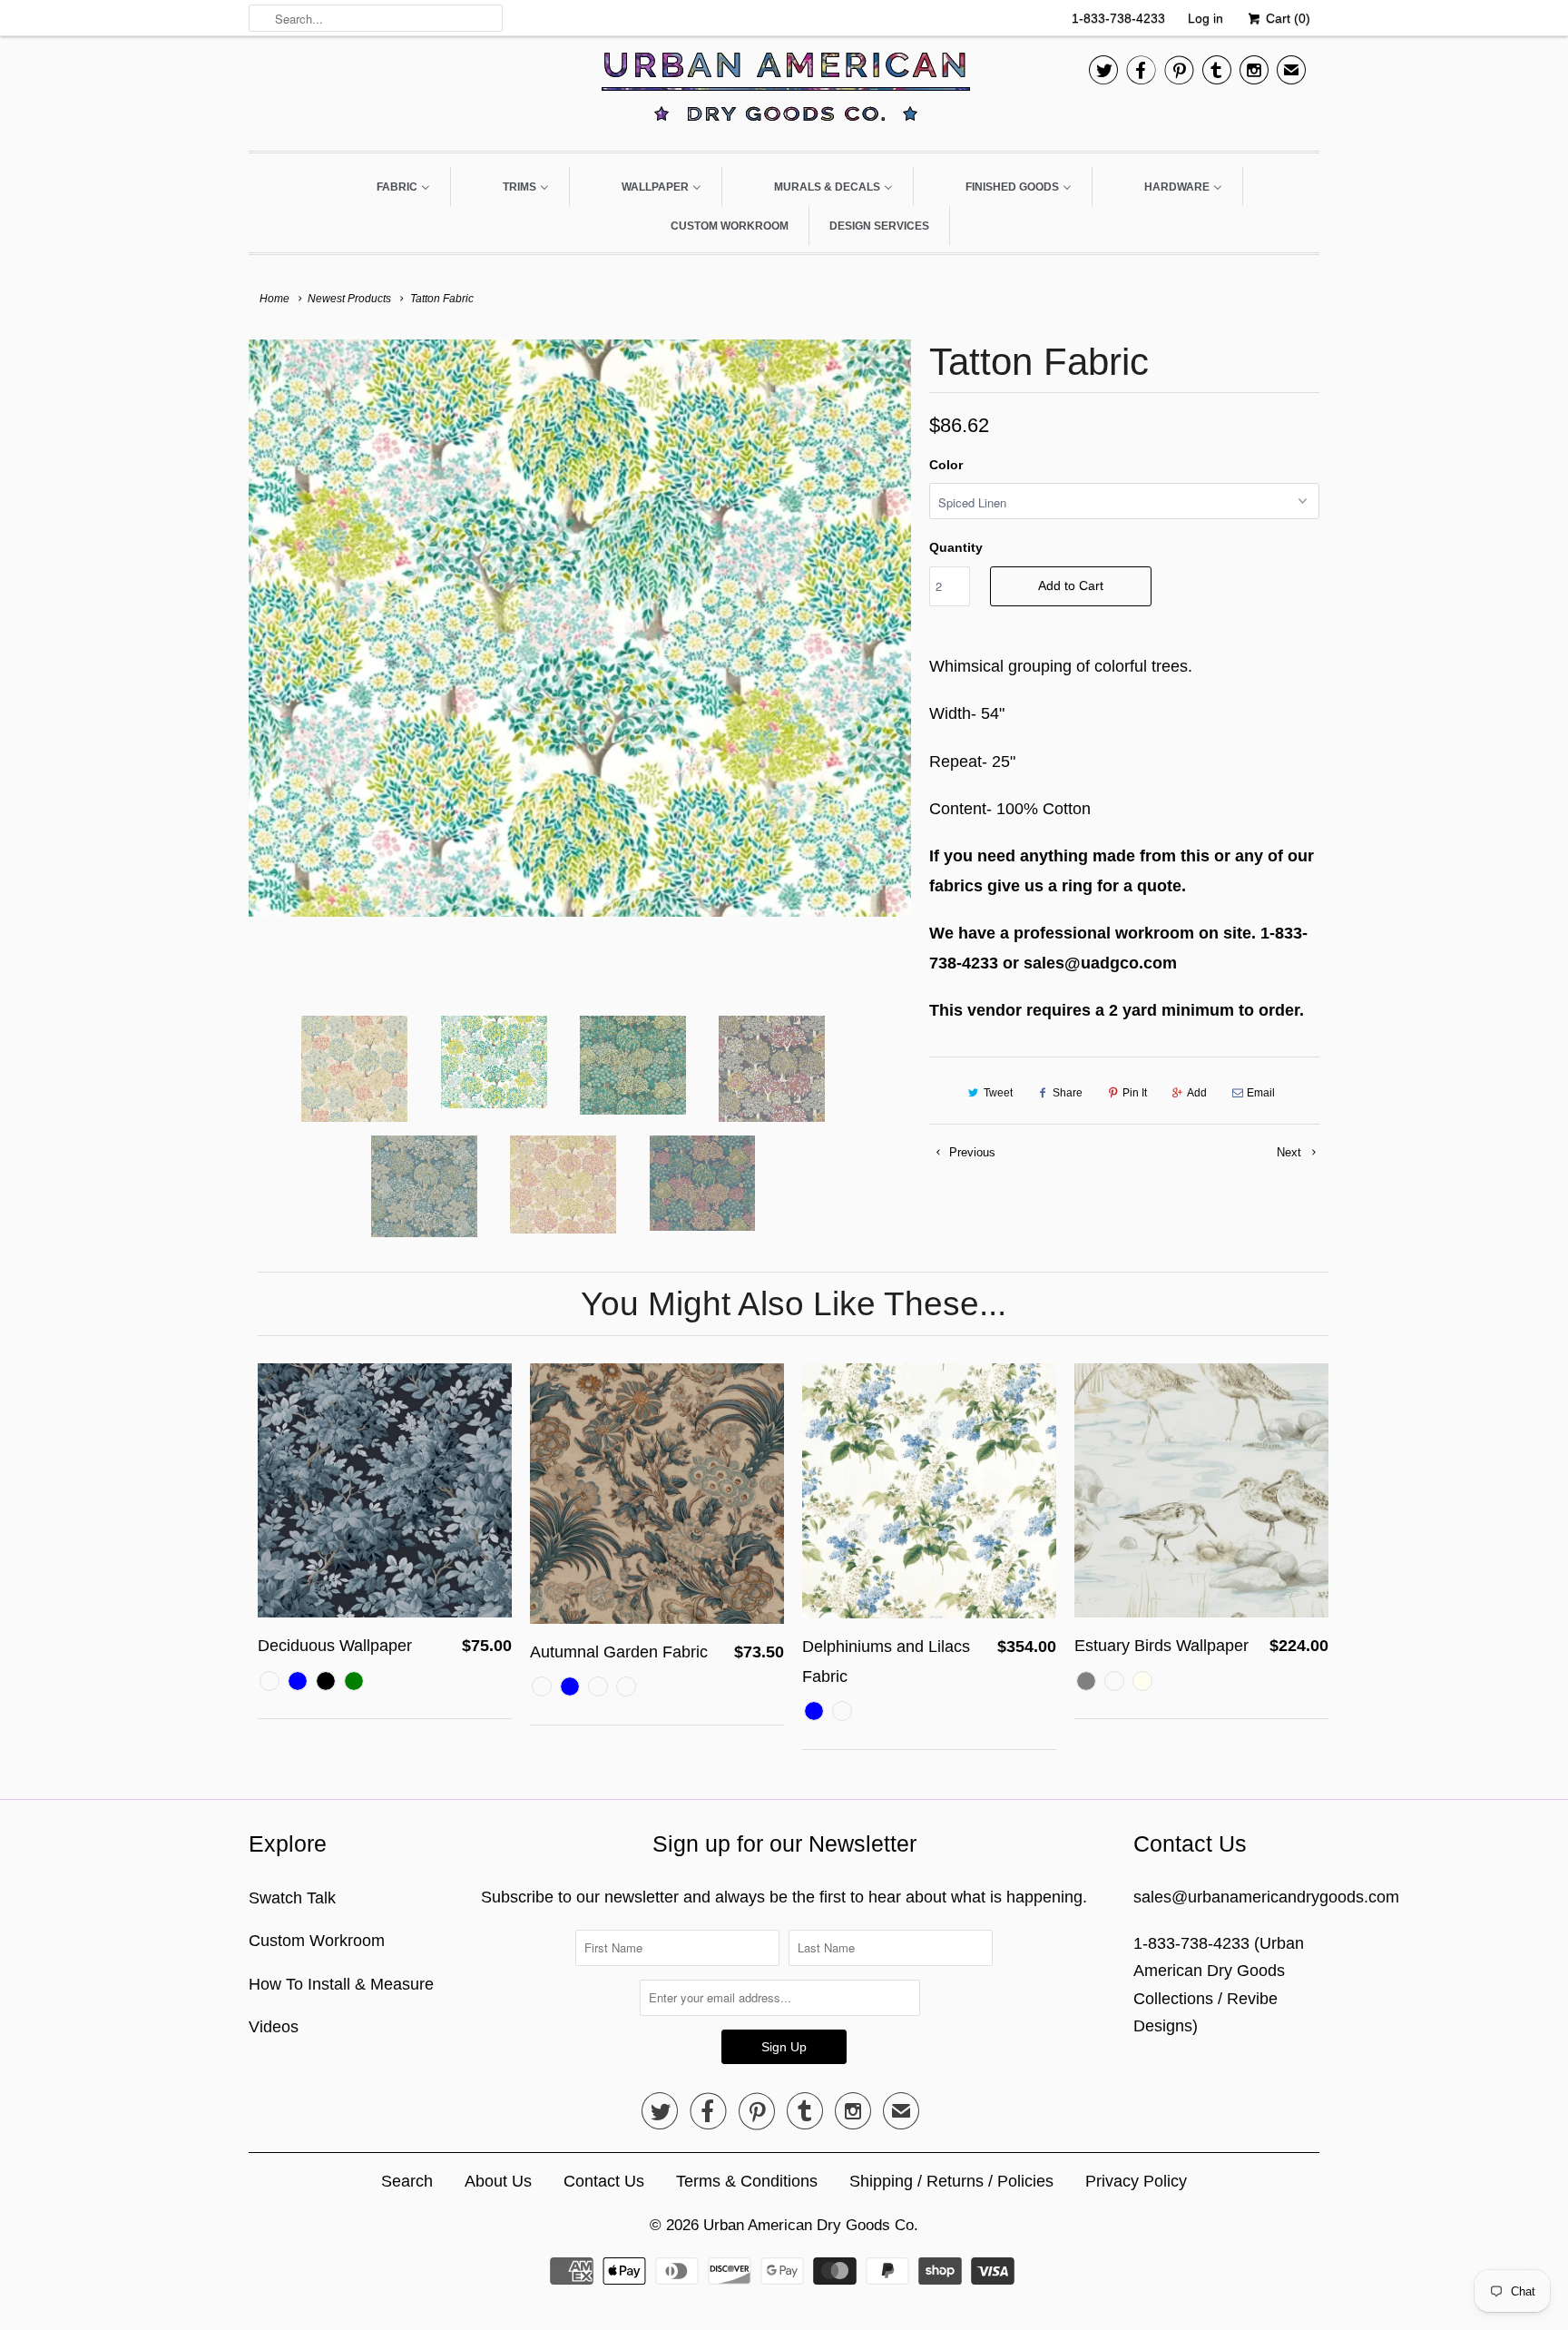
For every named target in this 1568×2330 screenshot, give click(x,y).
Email (1261, 1093)
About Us (498, 2181)
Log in (1205, 18)
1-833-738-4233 (1118, 18)
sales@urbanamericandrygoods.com (1266, 1897)
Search (407, 2181)
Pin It (1135, 1093)
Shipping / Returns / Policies (951, 2181)
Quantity (956, 547)
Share (1068, 1093)
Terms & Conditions (747, 2181)
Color (946, 465)
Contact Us (604, 2181)
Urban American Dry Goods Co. (811, 2225)
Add (1197, 1093)
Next (1291, 1152)
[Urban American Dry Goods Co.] (784, 91)
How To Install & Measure (341, 1984)
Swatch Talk (292, 1898)
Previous (970, 1152)
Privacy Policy (1136, 2181)
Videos (274, 2027)
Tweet (998, 1093)
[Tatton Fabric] (580, 647)
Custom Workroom (317, 1941)
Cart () (1286, 18)
